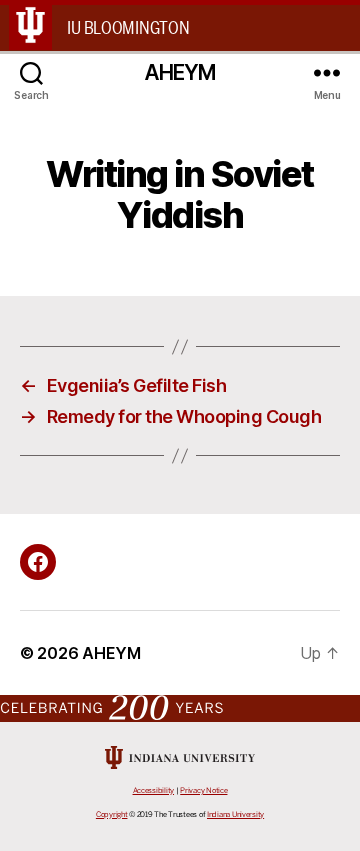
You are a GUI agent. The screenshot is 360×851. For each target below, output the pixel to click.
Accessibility (154, 790)
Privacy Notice (203, 790)
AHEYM (180, 72)
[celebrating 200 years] (180, 707)
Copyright (112, 814)
